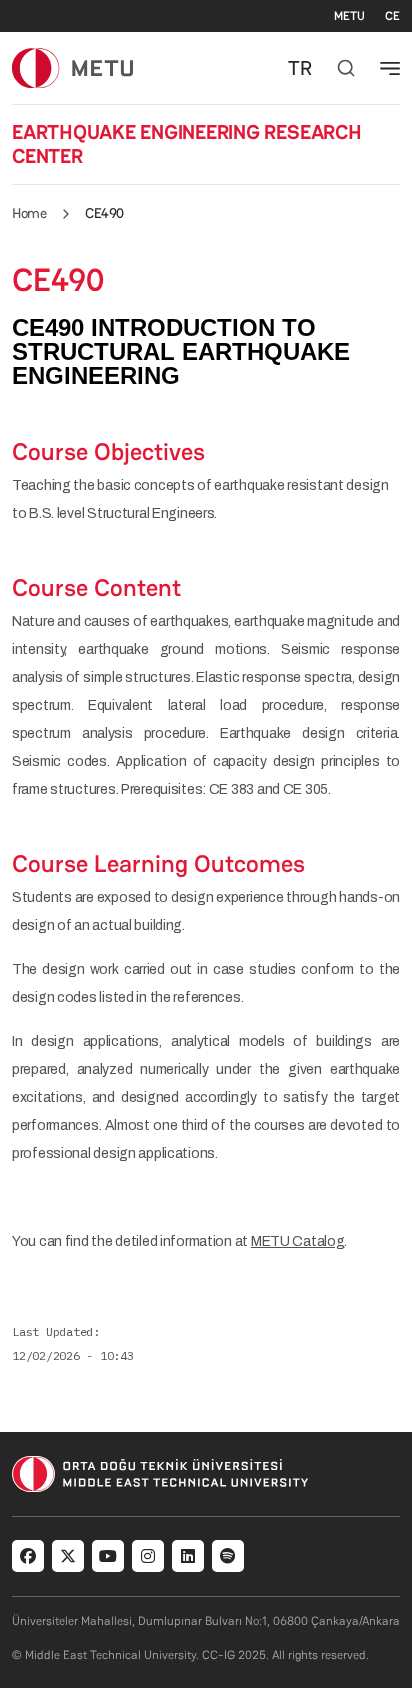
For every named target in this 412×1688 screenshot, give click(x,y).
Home (29, 213)
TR (300, 68)
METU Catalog (298, 1241)
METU (349, 16)
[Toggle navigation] (390, 68)
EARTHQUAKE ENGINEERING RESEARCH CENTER (187, 144)
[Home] (72, 67)
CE (392, 16)
